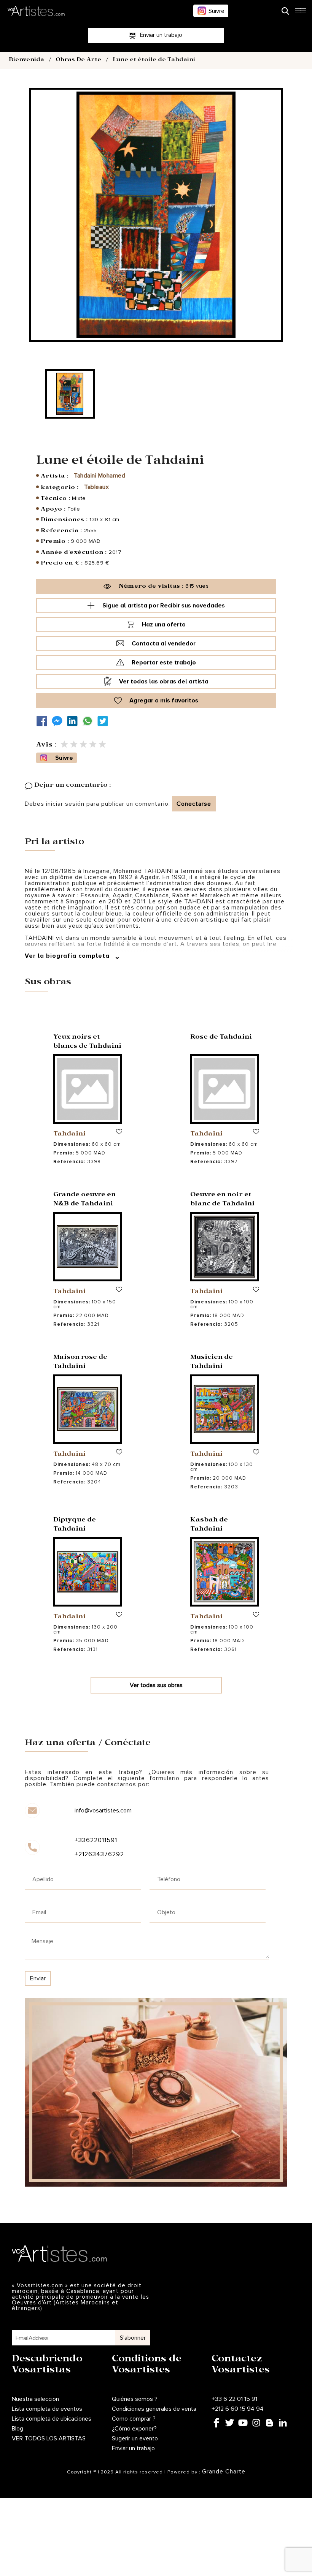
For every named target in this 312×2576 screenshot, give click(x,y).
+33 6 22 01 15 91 (234, 2399)
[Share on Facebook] (44, 721)
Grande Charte (224, 2472)
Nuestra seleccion (35, 2399)
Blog (18, 2429)
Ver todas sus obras (156, 1685)
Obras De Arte (78, 60)
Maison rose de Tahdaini (80, 1362)
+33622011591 (96, 1840)
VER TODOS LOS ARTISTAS (49, 2438)
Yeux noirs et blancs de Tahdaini (87, 1042)
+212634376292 (99, 1854)
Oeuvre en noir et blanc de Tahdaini (222, 1200)
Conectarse (194, 804)
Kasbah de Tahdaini (209, 1525)
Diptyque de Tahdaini (75, 1525)
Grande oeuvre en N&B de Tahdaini (84, 1200)
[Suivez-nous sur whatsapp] (89, 721)
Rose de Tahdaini (221, 1038)
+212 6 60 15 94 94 (238, 2409)
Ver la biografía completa (68, 956)
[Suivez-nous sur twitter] (105, 721)
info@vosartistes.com (103, 1811)
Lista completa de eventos (47, 2409)
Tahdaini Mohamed (99, 476)
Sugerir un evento (135, 2438)
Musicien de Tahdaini (212, 1362)
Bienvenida (26, 60)
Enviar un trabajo (133, 2448)
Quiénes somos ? (135, 2399)
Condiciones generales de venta (154, 2409)
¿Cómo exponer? (134, 2429)
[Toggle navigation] (300, 13)
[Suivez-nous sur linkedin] (74, 721)
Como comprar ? (134, 2419)
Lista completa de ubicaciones (52, 2419)
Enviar (38, 1978)
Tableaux (96, 487)
